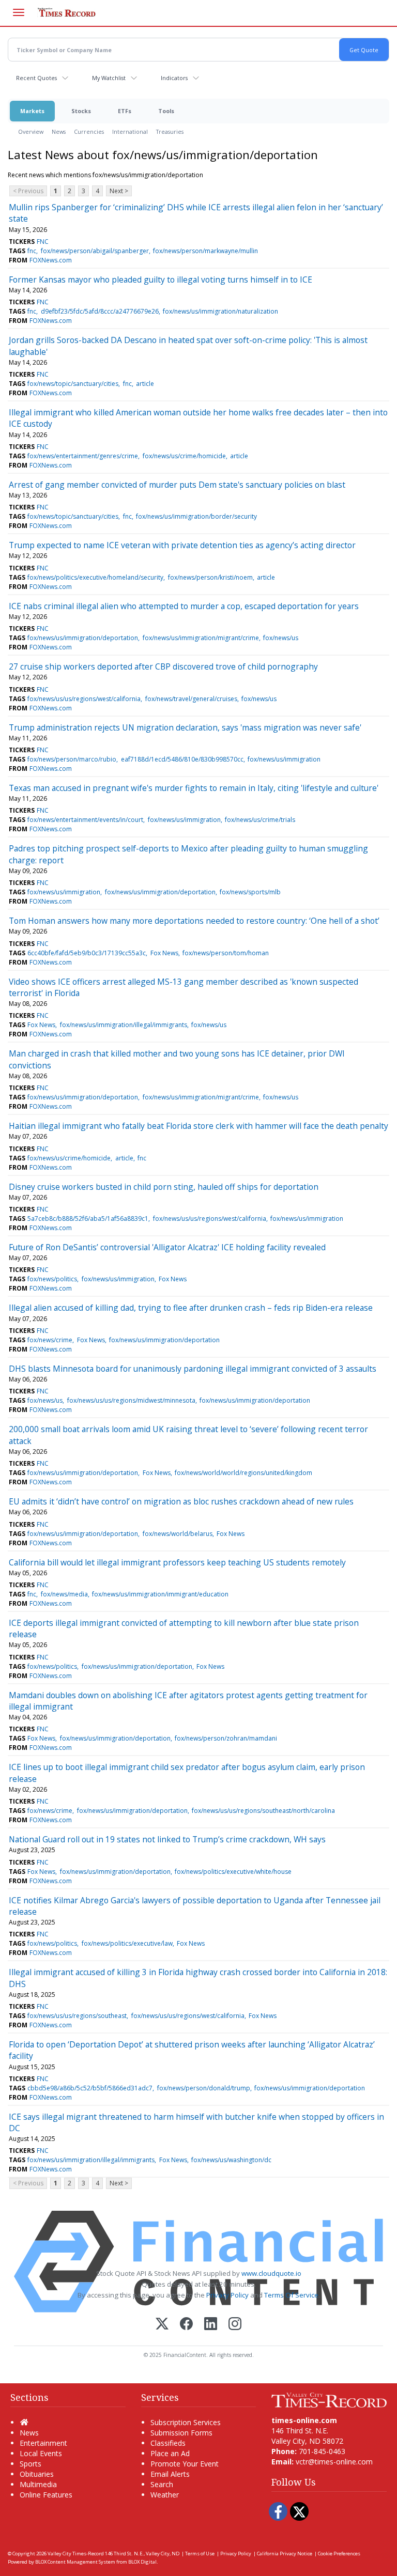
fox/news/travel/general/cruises (191, 699)
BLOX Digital (142, 2562)
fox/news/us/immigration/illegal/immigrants (124, 1025)
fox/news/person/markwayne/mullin (205, 251)
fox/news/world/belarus (178, 1534)
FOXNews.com (51, 260)
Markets (32, 111)
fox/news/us (281, 638)
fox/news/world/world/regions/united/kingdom (243, 1473)
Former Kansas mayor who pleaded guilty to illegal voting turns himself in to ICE (161, 280)
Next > (119, 191)
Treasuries (170, 131)
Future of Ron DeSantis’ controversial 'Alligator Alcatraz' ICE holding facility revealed (167, 1247)
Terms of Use (200, 2554)
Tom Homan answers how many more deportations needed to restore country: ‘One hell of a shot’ (194, 921)
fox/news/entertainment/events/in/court (85, 820)
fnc (32, 251)
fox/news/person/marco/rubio (72, 759)
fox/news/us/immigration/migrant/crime (201, 638)
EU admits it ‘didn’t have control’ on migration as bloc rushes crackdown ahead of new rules (181, 1501)
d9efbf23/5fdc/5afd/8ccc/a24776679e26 (100, 311)
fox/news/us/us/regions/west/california (84, 699)
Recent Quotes (36, 78)
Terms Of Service (291, 2295)
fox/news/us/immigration (284, 759)
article (145, 384)
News (59, 131)
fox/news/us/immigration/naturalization (220, 311)
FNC (43, 242)
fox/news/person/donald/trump (204, 2088)
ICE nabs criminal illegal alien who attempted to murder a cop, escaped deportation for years (184, 606)
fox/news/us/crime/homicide (184, 456)
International (130, 131)
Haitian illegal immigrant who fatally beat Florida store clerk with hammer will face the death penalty (198, 1126)
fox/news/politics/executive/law (127, 1943)
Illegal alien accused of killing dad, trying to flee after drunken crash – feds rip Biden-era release (191, 1308)
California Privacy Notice (285, 2554)
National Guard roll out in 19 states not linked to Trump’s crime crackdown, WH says (167, 1839)
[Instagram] (235, 2325)
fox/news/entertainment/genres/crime (83, 456)
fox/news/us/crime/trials (260, 820)
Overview (31, 131)
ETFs (125, 111)
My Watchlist (109, 78)
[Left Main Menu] (19, 12)
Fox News (164, 953)
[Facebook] (186, 2325)
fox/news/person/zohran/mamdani (226, 1738)
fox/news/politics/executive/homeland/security (95, 577)
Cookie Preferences (339, 2554)
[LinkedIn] (211, 2325)
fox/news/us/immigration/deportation (83, 638)
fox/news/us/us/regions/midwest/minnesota (131, 1400)
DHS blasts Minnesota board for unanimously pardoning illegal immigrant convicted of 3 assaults (193, 1369)
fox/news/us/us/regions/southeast (77, 2016)
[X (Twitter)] (162, 2325)
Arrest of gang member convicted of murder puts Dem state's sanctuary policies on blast (177, 485)
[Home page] (329, 2399)
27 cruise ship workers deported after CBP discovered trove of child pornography (163, 666)
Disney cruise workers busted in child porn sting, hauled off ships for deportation (164, 1187)
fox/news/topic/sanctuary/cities (73, 384)
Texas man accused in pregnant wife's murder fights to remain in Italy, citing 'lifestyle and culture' (194, 788)
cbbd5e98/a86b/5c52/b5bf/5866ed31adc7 (90, 2088)
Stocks (81, 111)
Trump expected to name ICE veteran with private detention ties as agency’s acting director (182, 545)
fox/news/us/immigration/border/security (196, 516)
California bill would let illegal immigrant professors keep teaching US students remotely (177, 1562)
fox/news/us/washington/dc (231, 2160)
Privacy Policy (227, 2295)
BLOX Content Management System (75, 2562)
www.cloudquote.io (271, 2273)
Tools (166, 111)
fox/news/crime (50, 1340)
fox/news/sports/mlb (250, 892)
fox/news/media (64, 1594)
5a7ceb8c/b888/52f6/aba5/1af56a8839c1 (88, 1219)
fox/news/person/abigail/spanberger (95, 251)
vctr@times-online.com (334, 2462)
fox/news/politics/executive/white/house (233, 1872)
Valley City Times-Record (76, 2554)
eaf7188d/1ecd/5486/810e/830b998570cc (182, 759)
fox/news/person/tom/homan (226, 953)
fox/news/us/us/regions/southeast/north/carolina (263, 1811)
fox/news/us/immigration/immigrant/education (160, 1594)
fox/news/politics (52, 1279)
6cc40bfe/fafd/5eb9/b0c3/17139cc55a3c (87, 953)
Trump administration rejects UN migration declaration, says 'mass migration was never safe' (185, 727)
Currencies (89, 131)
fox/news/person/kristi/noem (210, 577)
